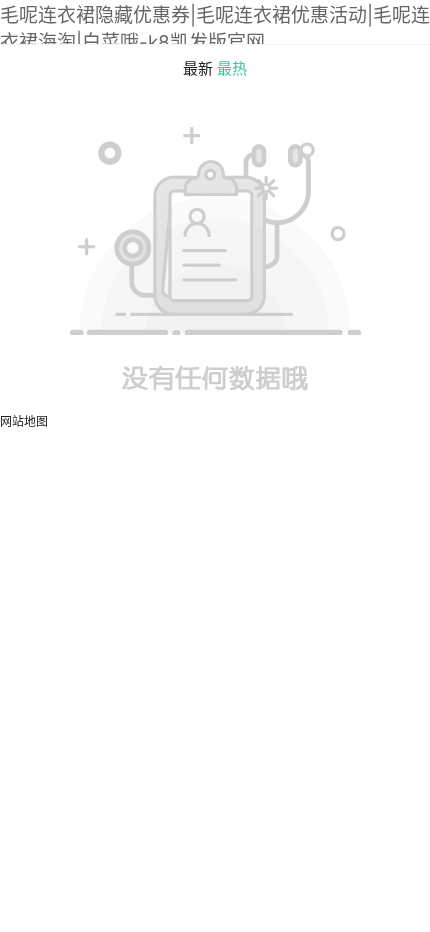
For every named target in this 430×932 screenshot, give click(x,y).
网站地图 (24, 421)
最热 (232, 68)
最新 (198, 68)
